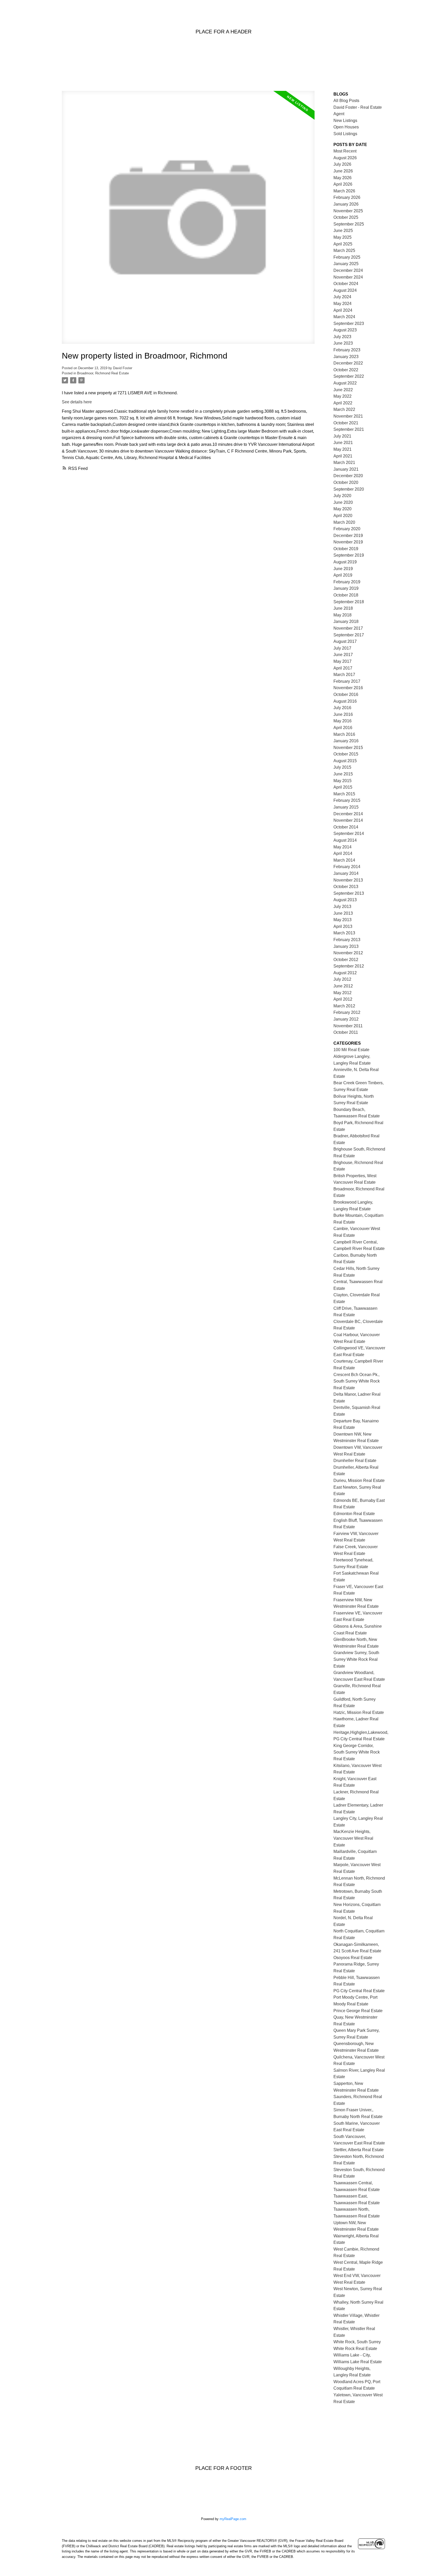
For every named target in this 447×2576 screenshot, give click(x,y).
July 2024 (342, 297)
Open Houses (346, 127)
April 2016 (343, 728)
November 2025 (348, 211)
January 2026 (346, 204)
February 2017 (347, 681)
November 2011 (348, 1026)
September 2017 (349, 635)
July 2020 (342, 496)
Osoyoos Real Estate (353, 1958)
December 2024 (348, 270)
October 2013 (346, 887)
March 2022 (344, 409)
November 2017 (348, 628)
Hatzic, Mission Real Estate (359, 1712)
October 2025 (346, 217)
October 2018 (346, 595)
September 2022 (349, 376)
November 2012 (348, 953)
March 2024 (344, 317)
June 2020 (343, 502)
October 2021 (346, 423)
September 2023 (349, 323)
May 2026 (342, 178)
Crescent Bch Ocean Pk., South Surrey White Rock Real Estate (357, 1381)
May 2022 (342, 396)
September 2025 (349, 224)
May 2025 (342, 237)
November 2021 (348, 416)
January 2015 (346, 807)
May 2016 (342, 721)
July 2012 (342, 979)
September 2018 (349, 602)
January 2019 (346, 588)
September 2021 (349, 429)
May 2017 (342, 661)
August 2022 (345, 383)
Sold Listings (345, 134)
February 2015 (347, 800)
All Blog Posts (346, 101)
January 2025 (346, 264)
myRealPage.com (233, 2519)
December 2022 (348, 363)
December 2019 (348, 536)
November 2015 (348, 748)
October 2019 (346, 549)
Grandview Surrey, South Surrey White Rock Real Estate (356, 1659)
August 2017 (345, 641)
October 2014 (346, 827)
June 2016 (343, 714)
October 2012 (346, 960)
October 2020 (346, 482)
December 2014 (348, 814)
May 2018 (342, 615)
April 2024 (343, 310)
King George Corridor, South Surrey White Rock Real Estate (357, 1752)
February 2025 (347, 257)
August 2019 (345, 562)
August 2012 (345, 973)
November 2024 (348, 277)
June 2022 (343, 390)
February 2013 (347, 940)
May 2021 (342, 449)
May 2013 (342, 920)
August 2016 (345, 701)
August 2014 (345, 840)
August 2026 (345, 158)
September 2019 (349, 555)
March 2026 (344, 191)
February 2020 (347, 529)
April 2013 (343, 926)
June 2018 (343, 608)
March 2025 (344, 250)
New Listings (345, 121)
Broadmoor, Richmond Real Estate (103, 373)
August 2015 (345, 761)
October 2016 (346, 694)
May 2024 (342, 304)
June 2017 (343, 655)
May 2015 (342, 781)
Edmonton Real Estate (354, 1514)
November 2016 (348, 688)
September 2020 (349, 489)
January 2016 (346, 741)
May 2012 (342, 993)
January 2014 (346, 873)
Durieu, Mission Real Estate (359, 1480)
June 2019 (343, 569)
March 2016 (344, 734)
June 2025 (343, 231)
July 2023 (342, 337)
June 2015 (343, 774)
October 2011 (346, 1032)
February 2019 (347, 582)
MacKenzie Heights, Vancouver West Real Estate (353, 1838)
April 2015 (343, 787)
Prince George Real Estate (358, 2011)
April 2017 (343, 668)
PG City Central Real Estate (359, 1991)
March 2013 (344, 933)
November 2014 (348, 820)
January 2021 (346, 469)
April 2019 (343, 575)
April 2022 (343, 403)
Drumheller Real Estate (355, 1461)
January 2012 (346, 1019)
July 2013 (342, 907)
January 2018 (346, 621)
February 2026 (347, 197)
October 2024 (346, 284)
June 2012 (343, 986)
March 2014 (344, 860)
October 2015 (346, 754)
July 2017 (342, 648)
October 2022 (346, 370)
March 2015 (344, 794)
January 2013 (346, 946)
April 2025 (343, 244)
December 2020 (348, 476)
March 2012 (344, 1006)
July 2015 (342, 767)
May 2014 (342, 847)
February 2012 (347, 1012)
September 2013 (349, 893)
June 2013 (343, 913)
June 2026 (343, 171)
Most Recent (345, 151)
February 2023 (347, 350)
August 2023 (345, 330)
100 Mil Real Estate (351, 1050)
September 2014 (349, 834)
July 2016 (342, 708)
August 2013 (345, 900)
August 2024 (345, 290)
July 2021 (342, 436)
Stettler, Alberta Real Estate (359, 2150)
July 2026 (342, 164)
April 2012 (343, 999)
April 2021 (343, 456)
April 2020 (343, 516)
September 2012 (349, 966)
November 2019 (348, 542)
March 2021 (344, 463)
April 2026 (343, 184)
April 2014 (343, 853)
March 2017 (344, 675)
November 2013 (348, 880)
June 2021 (343, 443)
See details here (77, 402)
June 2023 (343, 343)
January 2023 (346, 357)
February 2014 (347, 867)
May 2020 (342, 509)
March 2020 (344, 522)
